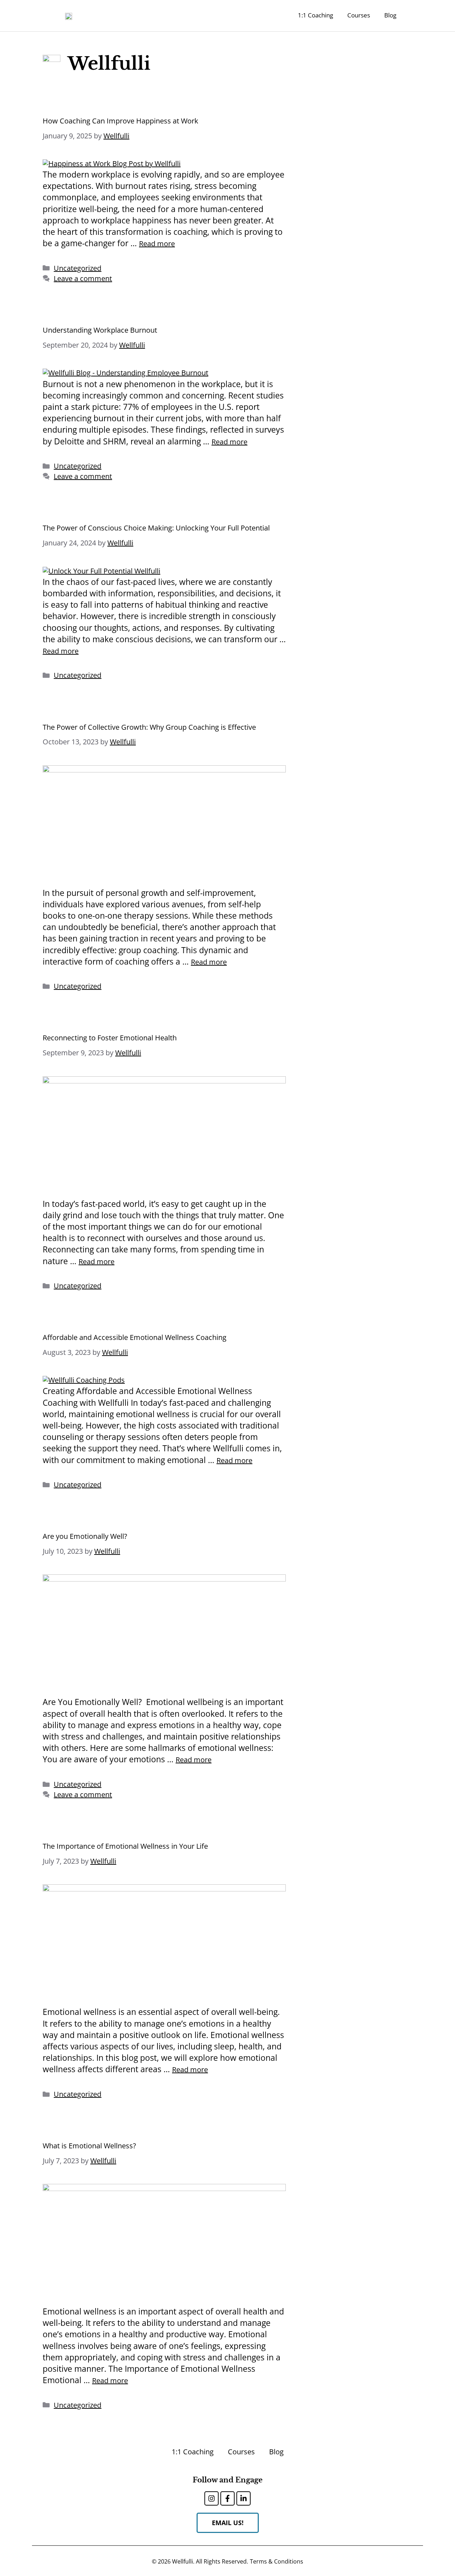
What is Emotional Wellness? (89, 2146)
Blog (390, 15)
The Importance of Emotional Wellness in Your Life (125, 1846)
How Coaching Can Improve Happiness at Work (121, 121)
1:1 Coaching (315, 15)
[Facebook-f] (227, 2498)
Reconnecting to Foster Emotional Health (110, 1038)
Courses (359, 15)
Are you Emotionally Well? (85, 1536)
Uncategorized (77, 268)
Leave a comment (83, 278)
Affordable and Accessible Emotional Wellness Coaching (135, 1337)
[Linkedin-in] (243, 2498)
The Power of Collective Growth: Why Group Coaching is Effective (149, 727)
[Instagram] (212, 2498)
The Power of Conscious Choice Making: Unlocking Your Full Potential (156, 528)
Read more (157, 244)
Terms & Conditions (277, 2561)
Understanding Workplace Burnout (100, 330)
